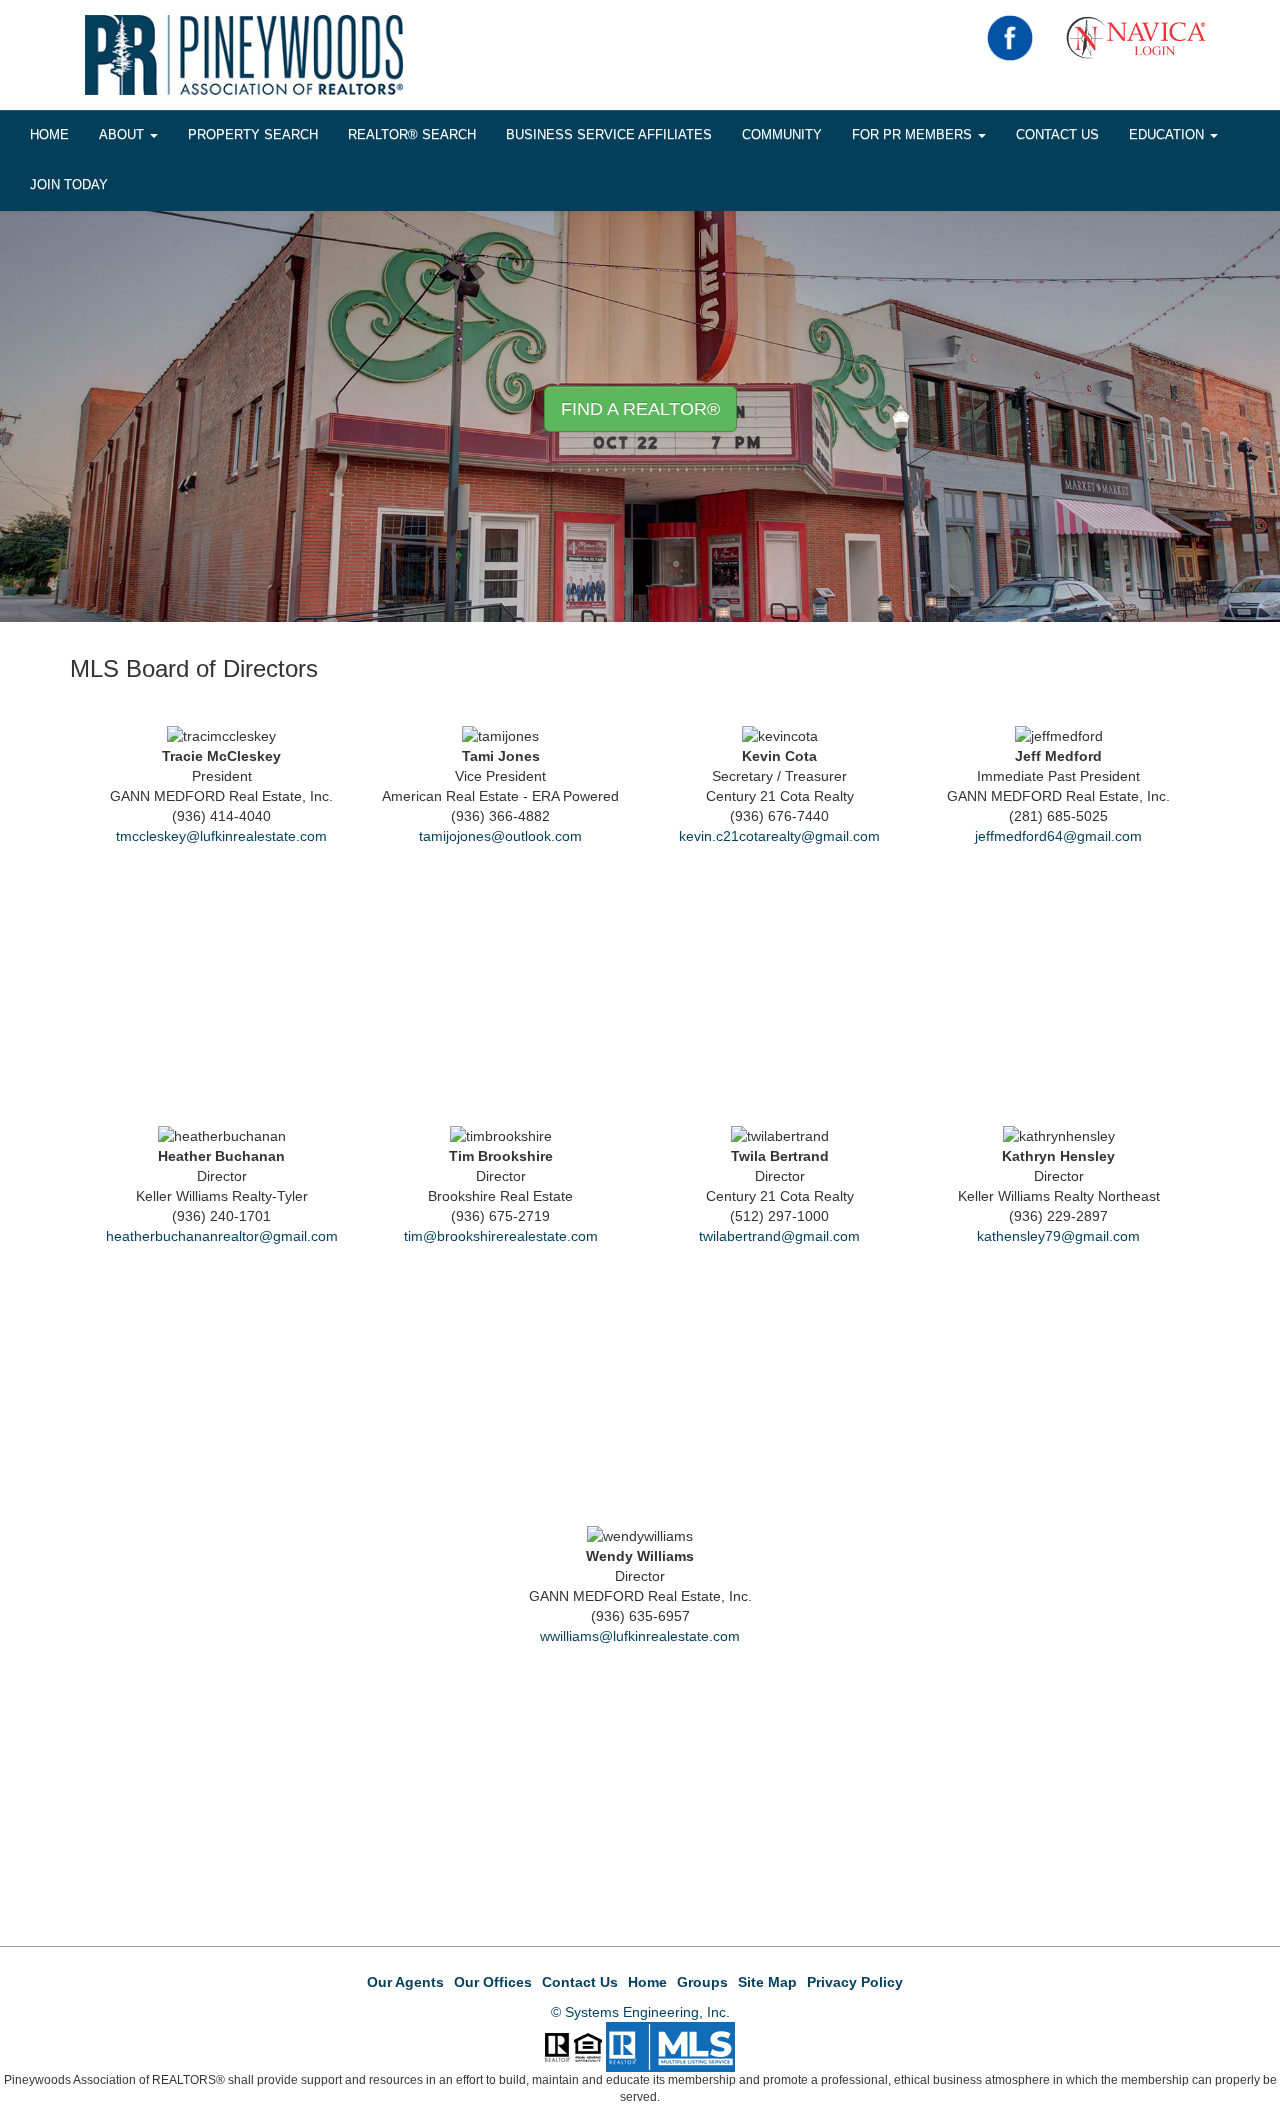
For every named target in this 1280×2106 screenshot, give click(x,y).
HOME (49, 134)
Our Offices (493, 1982)
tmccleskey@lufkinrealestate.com (221, 836)
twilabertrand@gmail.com (779, 1236)
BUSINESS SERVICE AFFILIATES (609, 134)
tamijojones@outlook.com (500, 836)
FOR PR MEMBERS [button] (914, 134)
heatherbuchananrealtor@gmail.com (222, 1236)
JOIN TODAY (69, 184)
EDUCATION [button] (1168, 134)
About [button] (123, 134)
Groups (702, 1982)
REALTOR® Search (412, 134)
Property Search (253, 134)
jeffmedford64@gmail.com (1058, 836)
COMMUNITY (782, 134)
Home (647, 1982)
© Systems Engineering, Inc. (640, 2012)
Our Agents (405, 1982)
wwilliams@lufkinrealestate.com (640, 1636)
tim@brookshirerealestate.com (501, 1236)
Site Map (767, 1982)
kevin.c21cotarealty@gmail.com (779, 836)
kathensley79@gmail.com (1058, 1236)
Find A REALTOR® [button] (640, 409)
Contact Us (1057, 134)
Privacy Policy (855, 1982)
